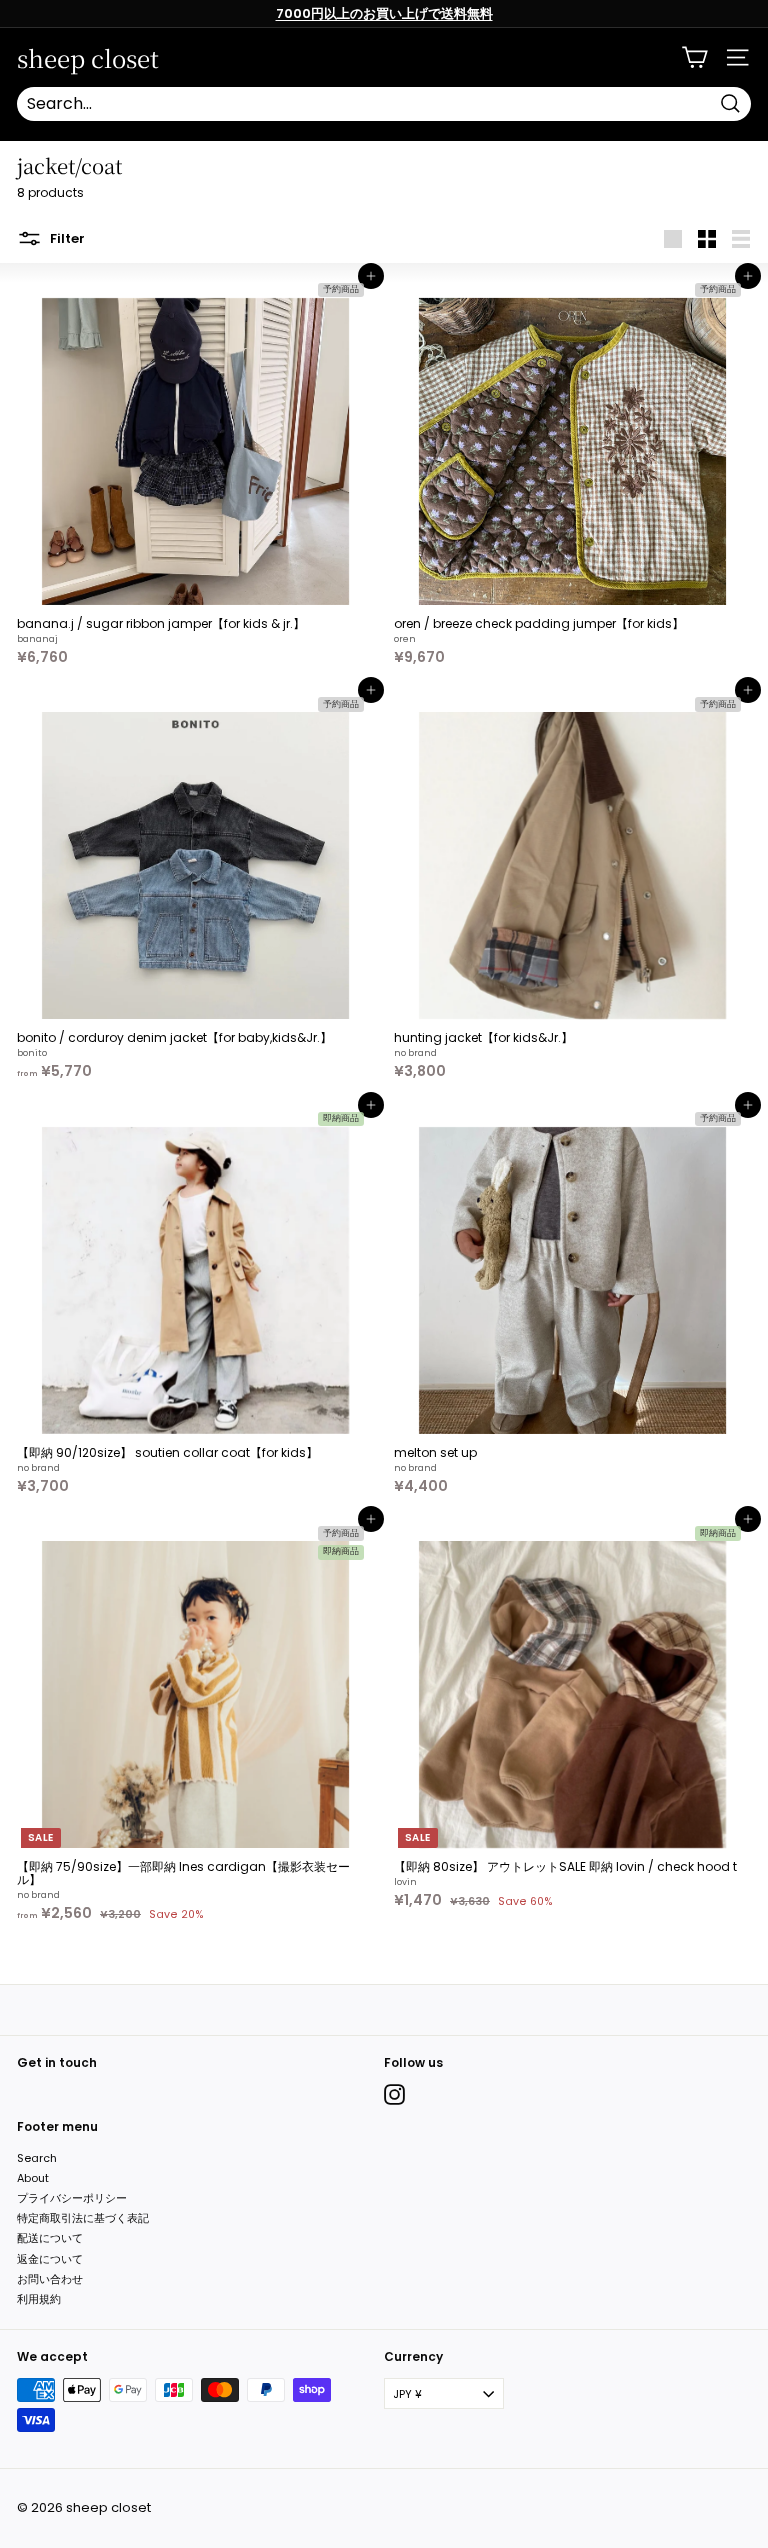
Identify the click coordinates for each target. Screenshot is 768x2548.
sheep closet (88, 58)
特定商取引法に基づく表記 (83, 2218)
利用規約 (39, 2299)
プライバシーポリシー (72, 2198)
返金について (50, 2259)
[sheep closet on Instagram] (394, 2094)
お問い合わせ (50, 2279)
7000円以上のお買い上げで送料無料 (384, 13)
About (33, 2178)
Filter (66, 237)
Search (37, 2158)
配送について (50, 2238)
